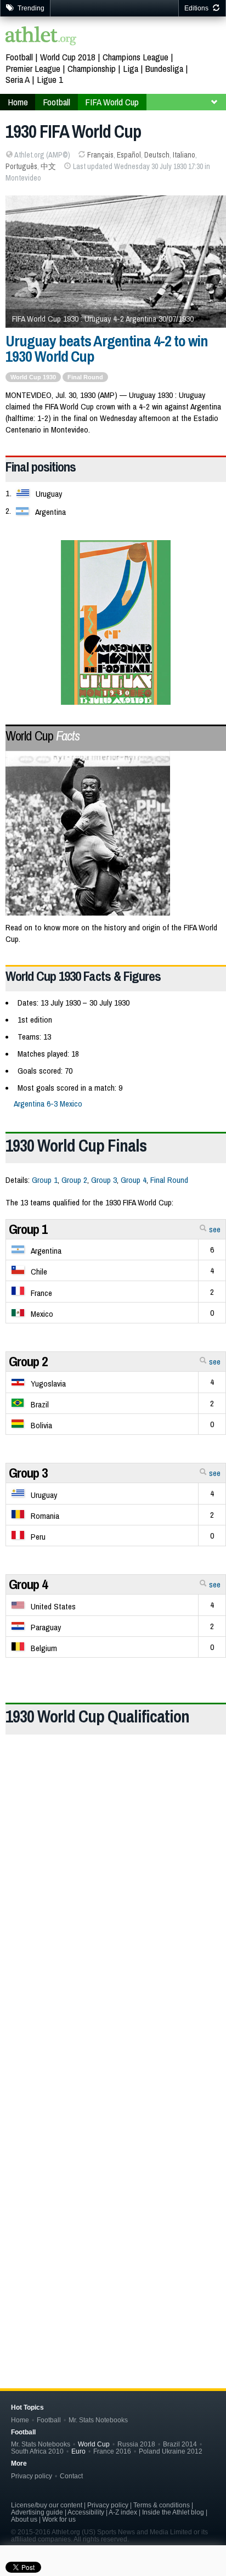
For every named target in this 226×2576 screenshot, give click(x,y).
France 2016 (112, 2451)
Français (100, 155)
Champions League (135, 57)
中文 (48, 166)
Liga (131, 68)
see (214, 1229)
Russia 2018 (136, 2444)
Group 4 (134, 1180)
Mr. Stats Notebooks (98, 2420)
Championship (92, 68)
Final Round (85, 377)
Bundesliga (164, 68)
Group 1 (45, 1180)
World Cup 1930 (33, 377)
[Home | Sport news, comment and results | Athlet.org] (41, 37)
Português (21, 166)
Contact (71, 2476)
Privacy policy (32, 2476)
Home (20, 2420)
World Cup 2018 (68, 57)
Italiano (184, 155)
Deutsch (157, 155)
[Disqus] (116, 2182)
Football (19, 57)
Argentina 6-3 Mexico (48, 1104)
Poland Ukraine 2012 (171, 2451)
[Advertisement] (113, 1898)
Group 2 (74, 1180)
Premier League (33, 68)
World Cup (43, 736)
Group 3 (104, 1180)
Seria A (18, 79)
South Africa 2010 (37, 2451)
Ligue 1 (50, 79)
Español (129, 155)
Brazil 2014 (180, 2444)
